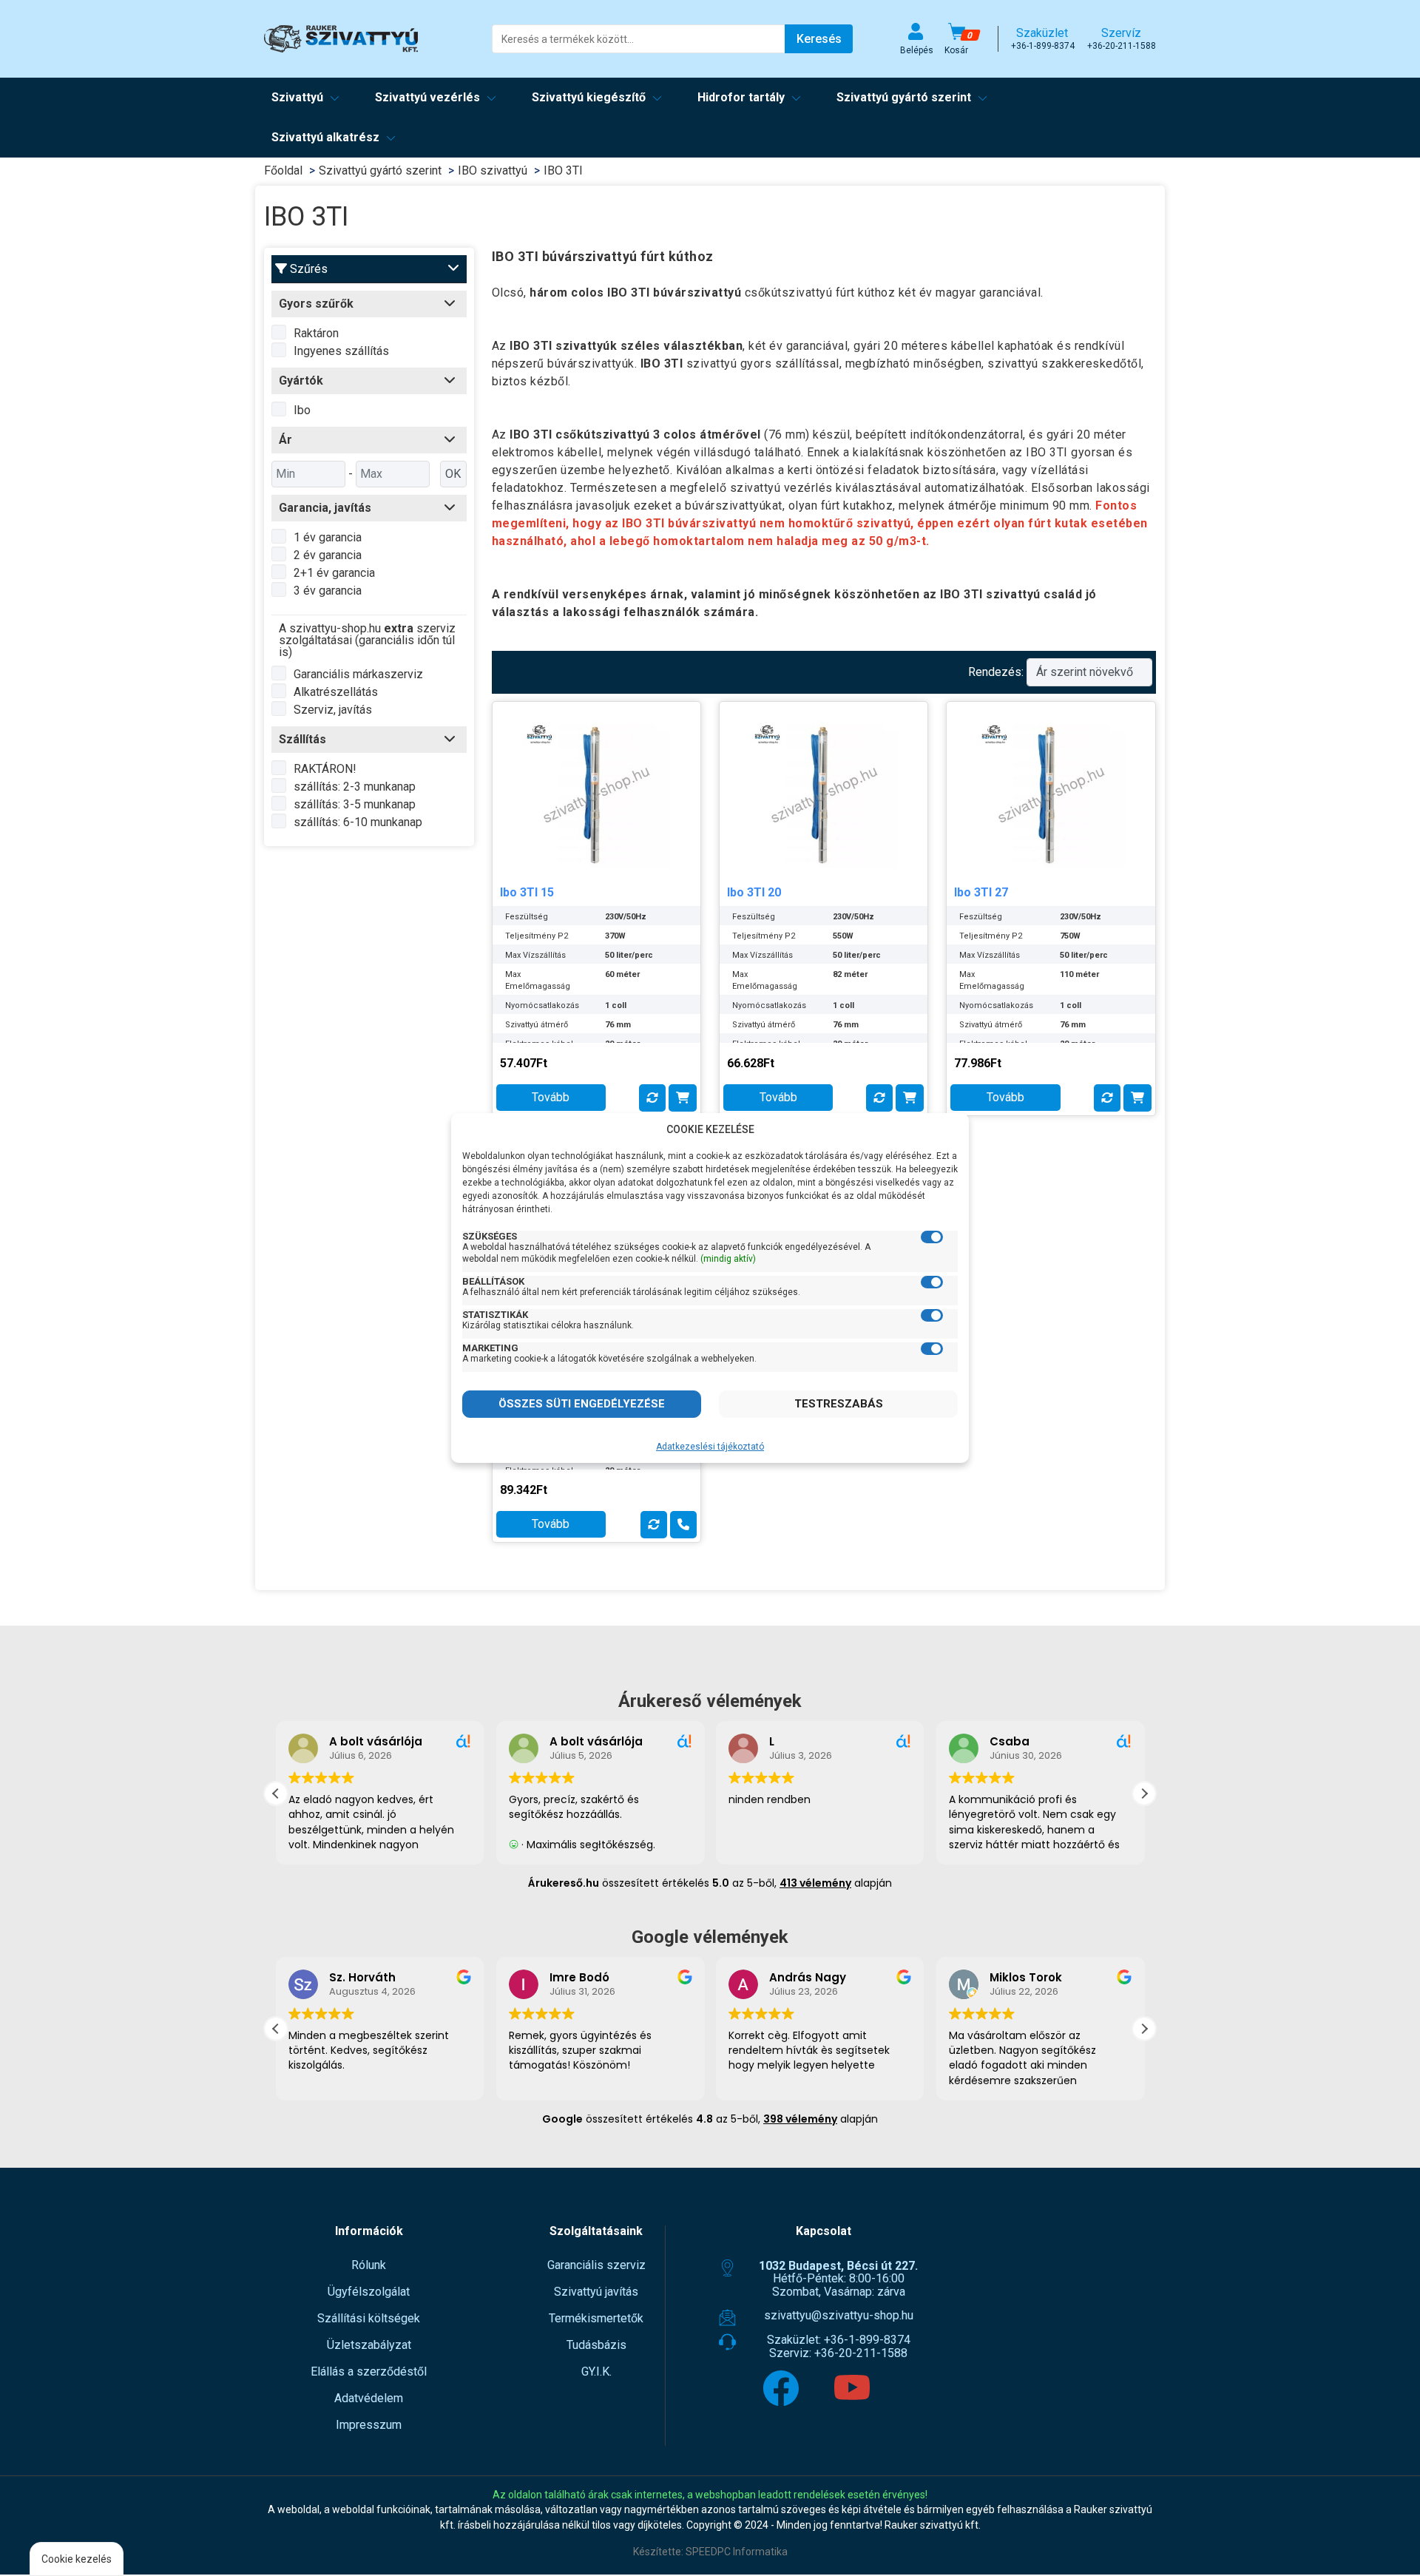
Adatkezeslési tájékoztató (710, 1447)
